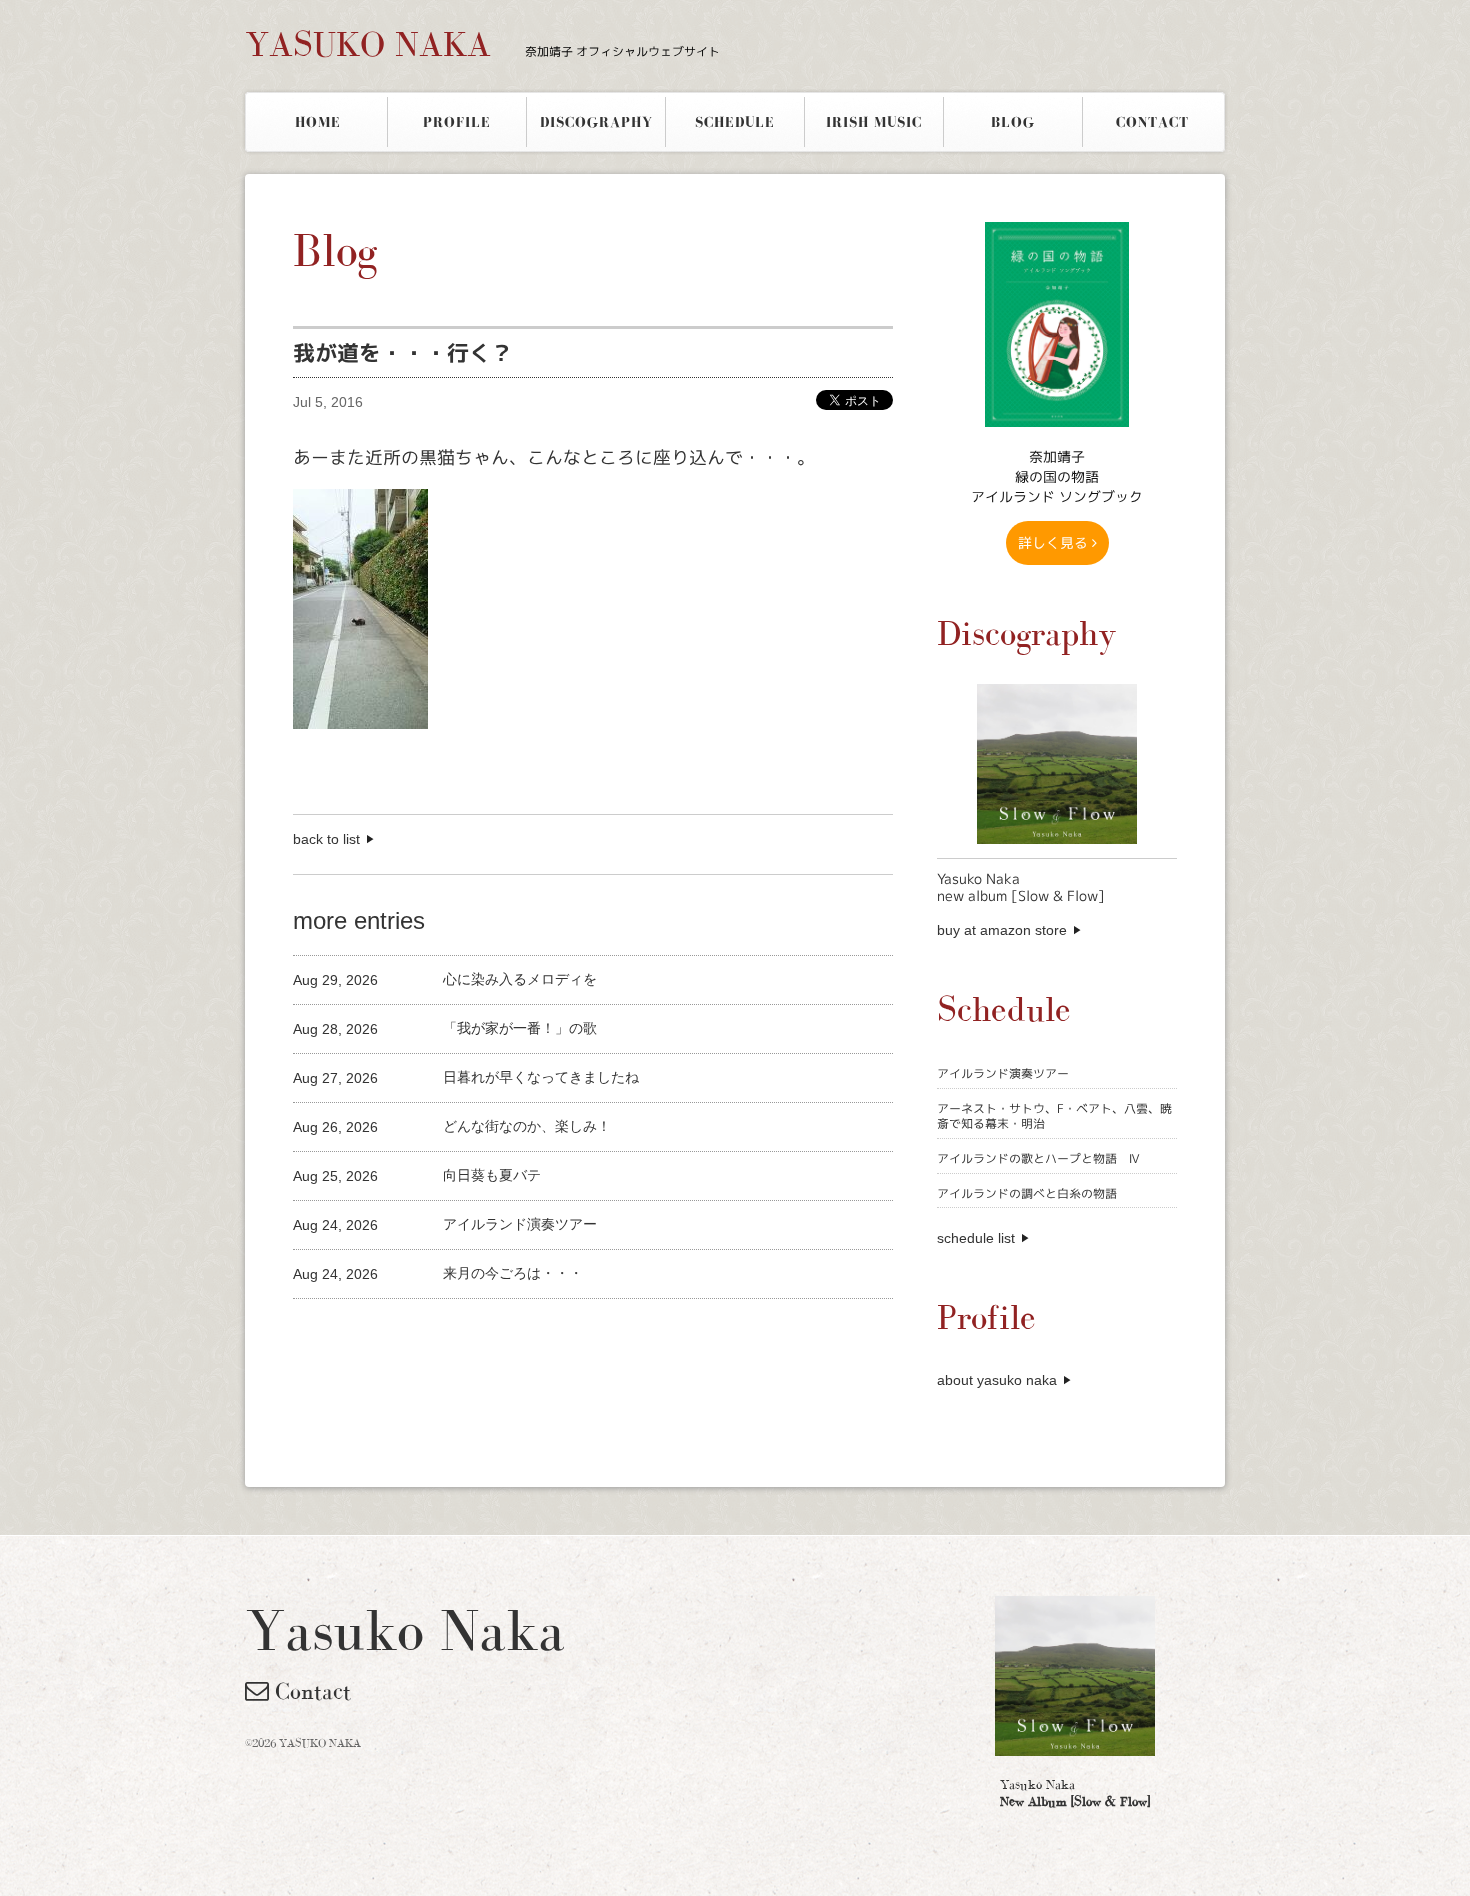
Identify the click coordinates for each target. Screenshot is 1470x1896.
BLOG (1013, 122)
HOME (318, 122)
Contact (310, 1691)
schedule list (976, 1238)
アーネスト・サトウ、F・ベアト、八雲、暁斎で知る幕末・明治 (1054, 1116)
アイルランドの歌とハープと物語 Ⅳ (1038, 1158)
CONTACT (1152, 122)
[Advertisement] (527, 1332)
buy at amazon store (1002, 930)
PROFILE (457, 122)
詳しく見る (1055, 542)
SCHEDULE (735, 122)
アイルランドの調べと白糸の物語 (1027, 1193)
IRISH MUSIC (874, 122)
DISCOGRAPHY (596, 122)
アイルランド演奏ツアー (1003, 1073)
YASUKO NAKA (482, 44)
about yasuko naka (997, 1380)
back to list (326, 839)
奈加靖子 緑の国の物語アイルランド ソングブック (1057, 476)
